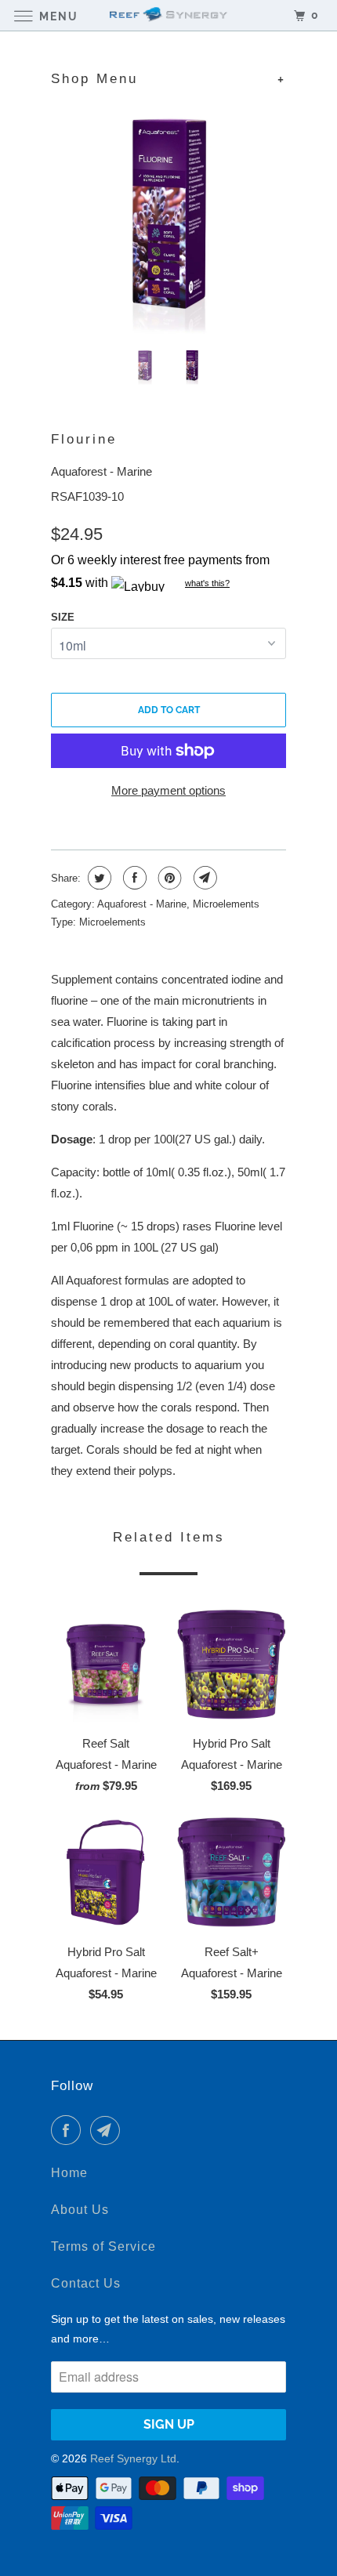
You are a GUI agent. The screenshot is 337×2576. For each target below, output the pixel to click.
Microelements (226, 904)
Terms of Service (103, 2246)
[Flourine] (168, 218)
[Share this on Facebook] (133, 878)
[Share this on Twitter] (98, 878)
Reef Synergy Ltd (133, 2458)
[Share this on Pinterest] (168, 878)
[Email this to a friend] (203, 878)
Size (63, 617)
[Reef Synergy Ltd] (169, 15)
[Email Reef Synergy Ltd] (108, 2130)
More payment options (168, 790)
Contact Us (86, 2283)
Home (69, 2173)
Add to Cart (169, 710)
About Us (80, 2210)
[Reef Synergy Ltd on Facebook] (69, 2130)
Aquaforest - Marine (101, 471)
